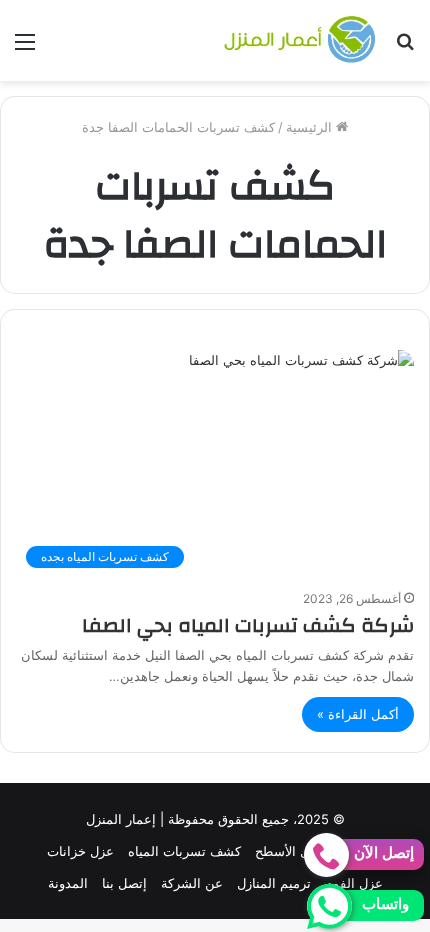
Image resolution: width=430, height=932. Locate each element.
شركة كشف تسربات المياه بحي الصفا (248, 625)
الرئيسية (311, 127)
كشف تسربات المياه (184, 851)
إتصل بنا (124, 883)
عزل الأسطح (289, 851)
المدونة (68, 883)
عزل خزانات (80, 851)
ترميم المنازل (274, 883)
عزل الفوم (354, 883)
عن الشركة (192, 883)
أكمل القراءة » (358, 714)
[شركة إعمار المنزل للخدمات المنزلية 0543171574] (300, 40)
